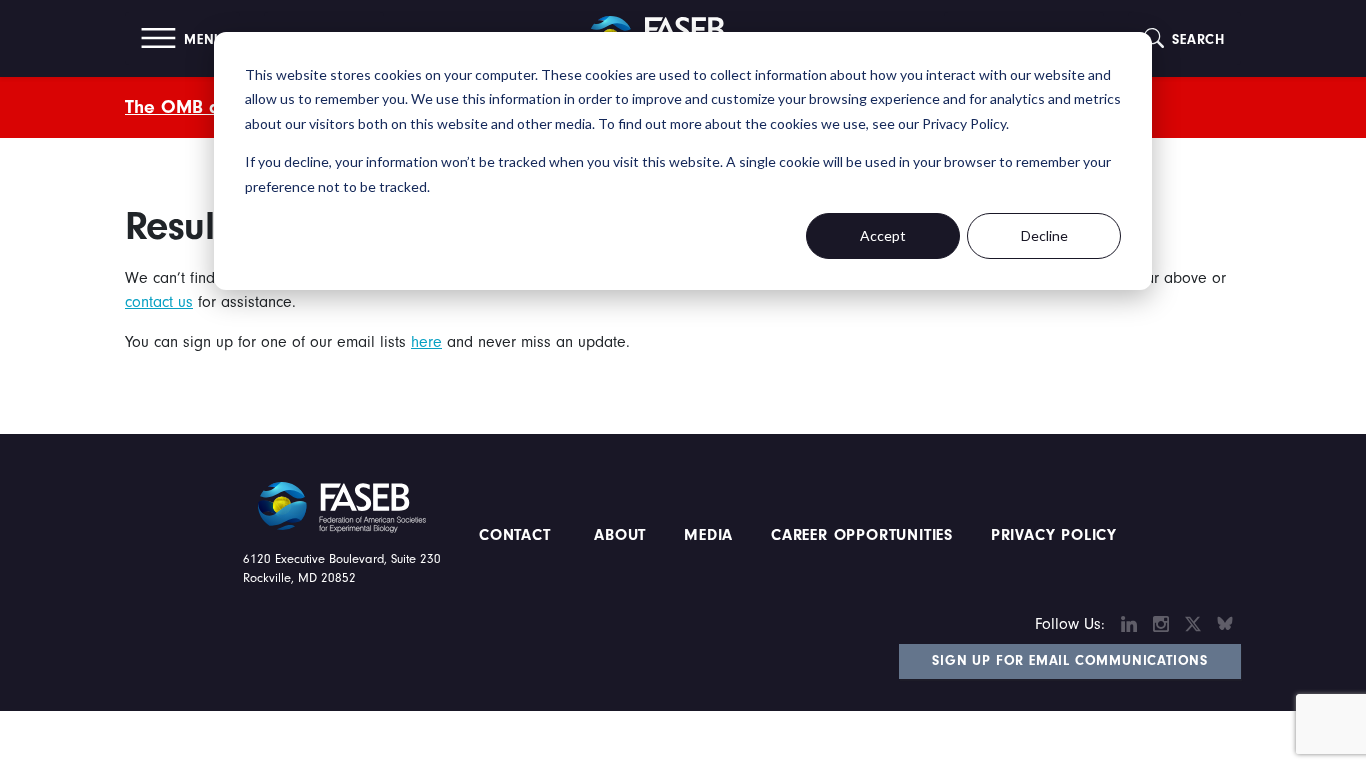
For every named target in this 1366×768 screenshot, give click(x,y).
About (621, 535)
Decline (1044, 235)
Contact (517, 535)
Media (708, 535)
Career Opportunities (859, 535)
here (426, 342)
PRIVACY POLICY (1054, 535)
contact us (159, 302)
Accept (883, 235)
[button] (182, 38)
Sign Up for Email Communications (1070, 661)
